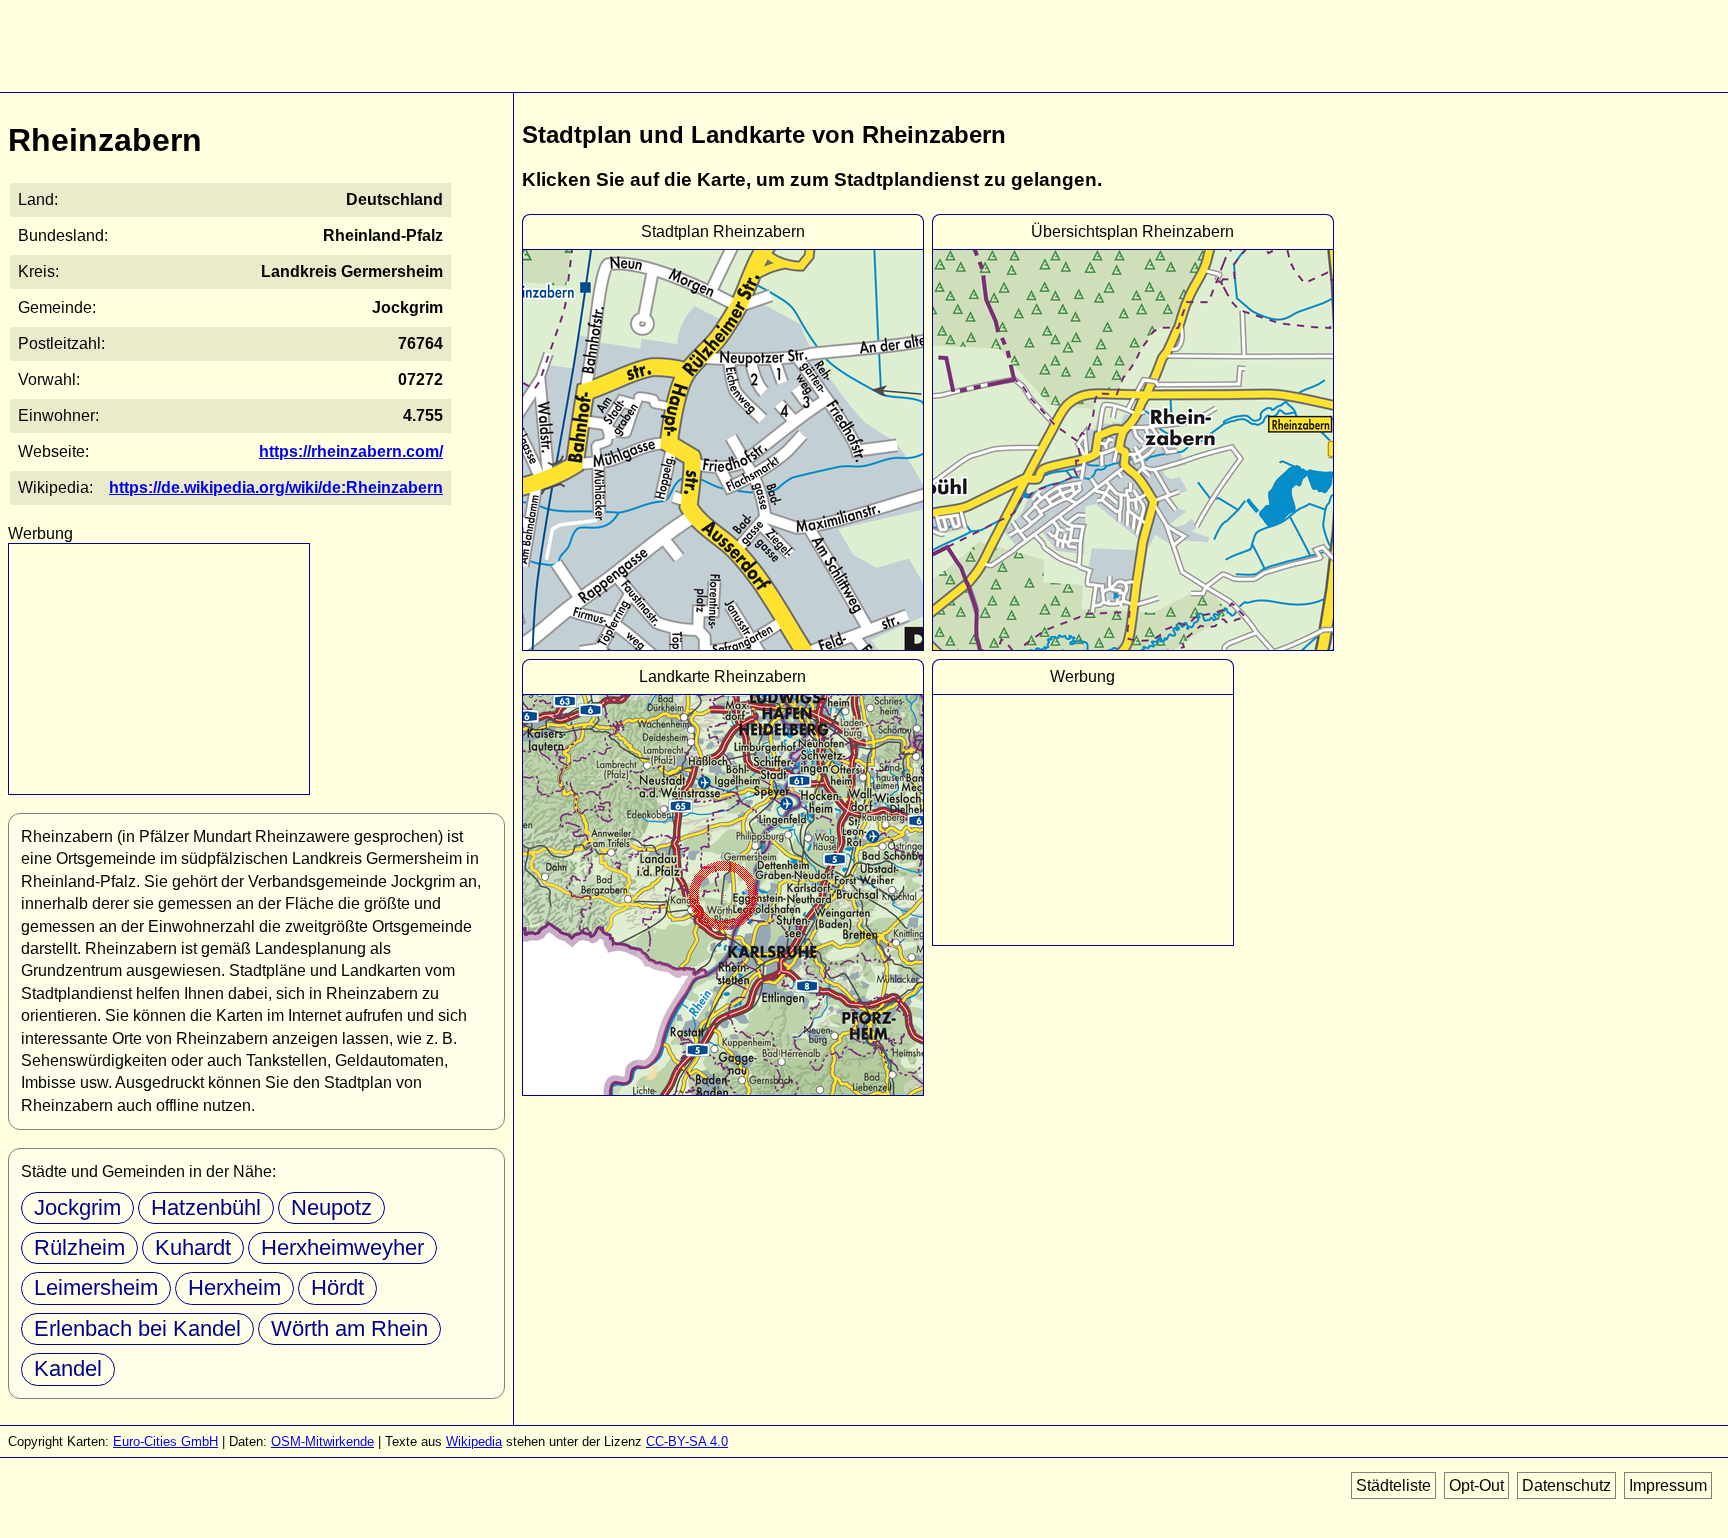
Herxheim (234, 1287)
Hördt (337, 1287)
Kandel (68, 1368)
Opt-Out (1476, 1485)
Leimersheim (96, 1287)
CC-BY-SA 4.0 (687, 1441)
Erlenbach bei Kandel (137, 1328)
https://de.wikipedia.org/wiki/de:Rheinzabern (276, 487)
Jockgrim (77, 1207)
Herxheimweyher (342, 1247)
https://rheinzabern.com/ (351, 451)
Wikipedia (474, 1441)
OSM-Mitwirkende (322, 1441)
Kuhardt (193, 1247)
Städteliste (1393, 1485)
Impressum (1668, 1485)
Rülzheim (79, 1247)
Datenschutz (1566, 1485)
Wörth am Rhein (349, 1328)
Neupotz (331, 1207)
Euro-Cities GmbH (165, 1441)
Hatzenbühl (206, 1207)
